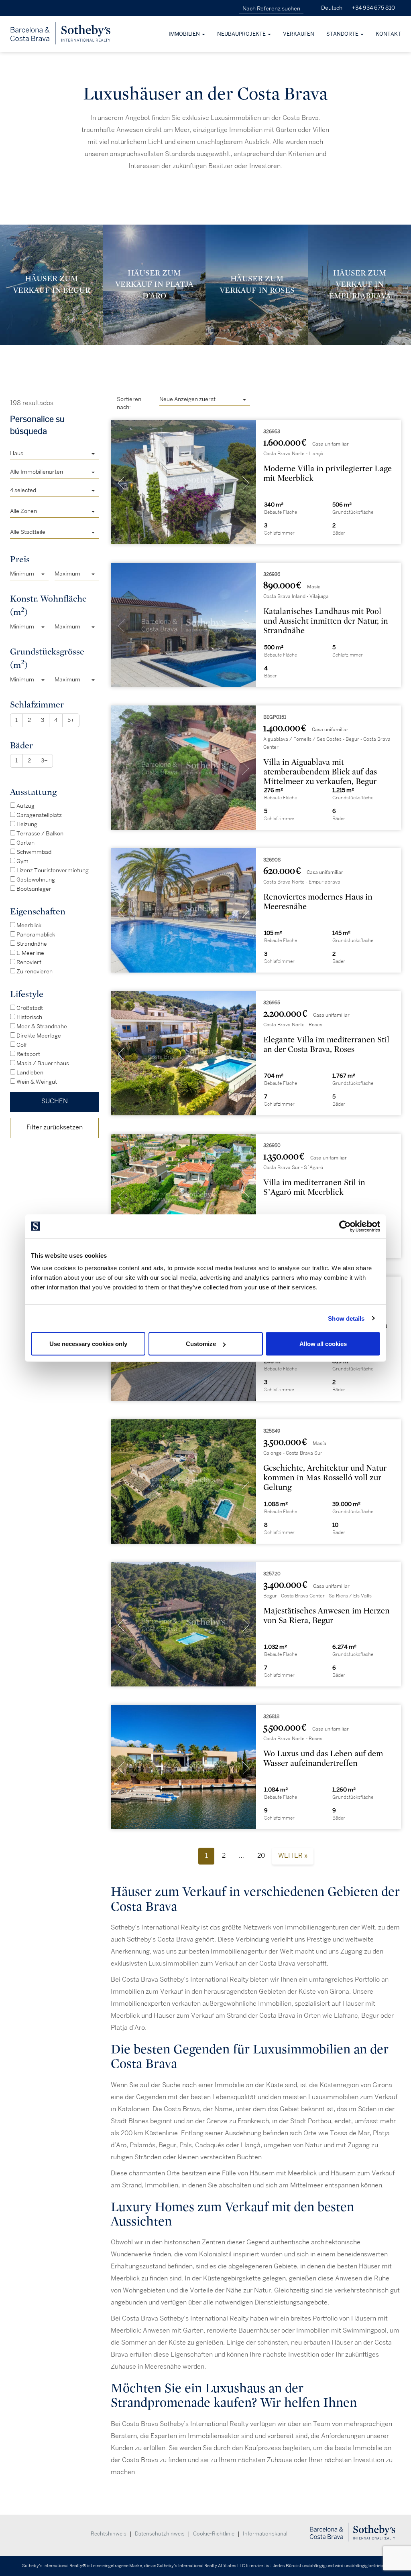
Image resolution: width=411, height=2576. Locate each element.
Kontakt (388, 34)
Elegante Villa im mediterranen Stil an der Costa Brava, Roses (326, 1045)
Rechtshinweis (109, 2534)
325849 (272, 1431)
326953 (272, 432)
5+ (71, 720)
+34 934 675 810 (373, 8)
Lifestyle (27, 994)
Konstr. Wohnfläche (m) (48, 605)
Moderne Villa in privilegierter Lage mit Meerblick (328, 473)
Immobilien (185, 34)
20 (261, 1856)
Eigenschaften (38, 911)
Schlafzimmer (37, 704)
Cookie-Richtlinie (214, 2534)
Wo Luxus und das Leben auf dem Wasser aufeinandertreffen (323, 1758)
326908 (272, 860)
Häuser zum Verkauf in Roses (257, 284)
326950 (272, 1146)
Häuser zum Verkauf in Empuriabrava (360, 284)
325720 (272, 1574)
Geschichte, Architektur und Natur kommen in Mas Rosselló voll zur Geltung (325, 1478)
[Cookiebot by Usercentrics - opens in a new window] (345, 1226)
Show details (346, 1318)
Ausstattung (33, 792)
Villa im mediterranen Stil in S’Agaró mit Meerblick (314, 1187)
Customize (201, 1344)
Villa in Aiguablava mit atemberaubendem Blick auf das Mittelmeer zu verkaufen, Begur (320, 772)
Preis (20, 559)
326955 (272, 1003)
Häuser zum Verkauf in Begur (52, 284)
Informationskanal (265, 2534)
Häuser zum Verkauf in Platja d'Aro (154, 284)
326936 (272, 575)
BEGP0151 (275, 717)
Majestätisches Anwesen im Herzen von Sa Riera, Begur (327, 1616)
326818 (271, 1717)
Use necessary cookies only (88, 1344)
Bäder (21, 745)
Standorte (343, 34)
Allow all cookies (323, 1344)
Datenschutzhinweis (160, 2534)
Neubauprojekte (242, 34)
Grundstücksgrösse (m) (47, 658)
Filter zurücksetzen (55, 1128)
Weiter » (293, 1856)
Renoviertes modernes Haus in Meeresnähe (318, 902)
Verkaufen (299, 34)
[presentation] (121, 484)
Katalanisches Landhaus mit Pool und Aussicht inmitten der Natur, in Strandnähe (326, 621)
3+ (44, 761)
